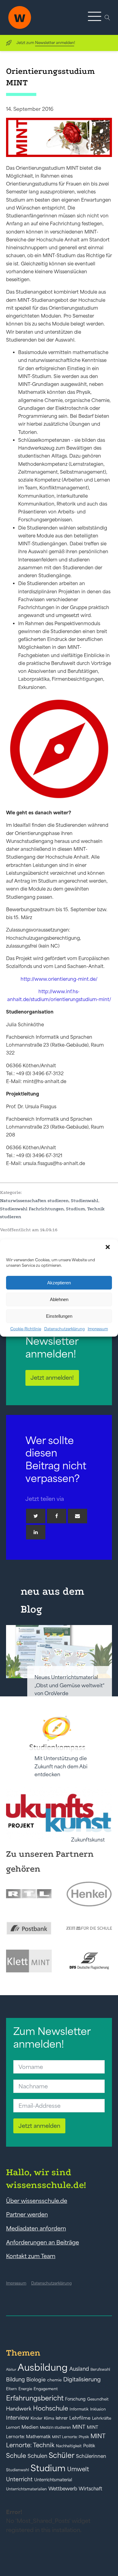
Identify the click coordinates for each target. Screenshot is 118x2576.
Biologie (36, 2379)
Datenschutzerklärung (64, 1329)
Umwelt (78, 2469)
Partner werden (27, 2214)
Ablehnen (59, 1299)
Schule (16, 2456)
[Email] (77, 1516)
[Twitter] (36, 1516)
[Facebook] (57, 1516)
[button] (108, 1248)
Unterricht (19, 2479)
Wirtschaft (90, 2489)
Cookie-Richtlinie (26, 1329)
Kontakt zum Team (31, 2256)
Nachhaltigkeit (69, 2446)
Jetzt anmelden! (52, 1378)
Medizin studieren (55, 2427)
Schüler (62, 2455)
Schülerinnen (91, 2456)
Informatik (79, 2409)
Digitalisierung (82, 2379)
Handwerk (19, 2409)
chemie (54, 2380)
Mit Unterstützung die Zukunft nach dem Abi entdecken (61, 1766)
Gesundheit (98, 2399)
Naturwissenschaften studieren (34, 1201)
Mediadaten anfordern (36, 2228)
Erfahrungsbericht (35, 2398)
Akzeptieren (59, 1283)
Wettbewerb (63, 2489)
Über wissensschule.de (37, 2201)
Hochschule (51, 2408)
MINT (79, 2427)
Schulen (37, 2456)
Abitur (11, 2370)
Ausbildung (43, 2367)
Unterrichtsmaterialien (26, 2489)
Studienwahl (85, 1201)
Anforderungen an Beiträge (43, 2242)
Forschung (75, 2399)
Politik (89, 2446)
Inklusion (98, 2409)
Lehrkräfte (102, 2418)
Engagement (46, 2389)
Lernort (13, 2427)
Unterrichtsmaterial (53, 2480)
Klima (49, 2418)
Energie (25, 2389)
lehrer (62, 2418)
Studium (75, 1209)
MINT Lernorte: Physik (70, 2437)
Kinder (36, 2418)
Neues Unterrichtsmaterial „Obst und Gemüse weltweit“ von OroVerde (69, 1685)
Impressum (98, 1329)
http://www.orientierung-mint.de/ (59, 979)
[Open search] (107, 18)
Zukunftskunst (88, 1840)
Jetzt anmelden (39, 2126)
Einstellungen (59, 1316)
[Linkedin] (36, 1532)
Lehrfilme (80, 2418)
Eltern (11, 2389)
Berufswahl (100, 2370)
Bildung (15, 2380)
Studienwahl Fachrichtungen (32, 1209)
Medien (30, 2427)
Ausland (79, 2369)
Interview (18, 2418)
